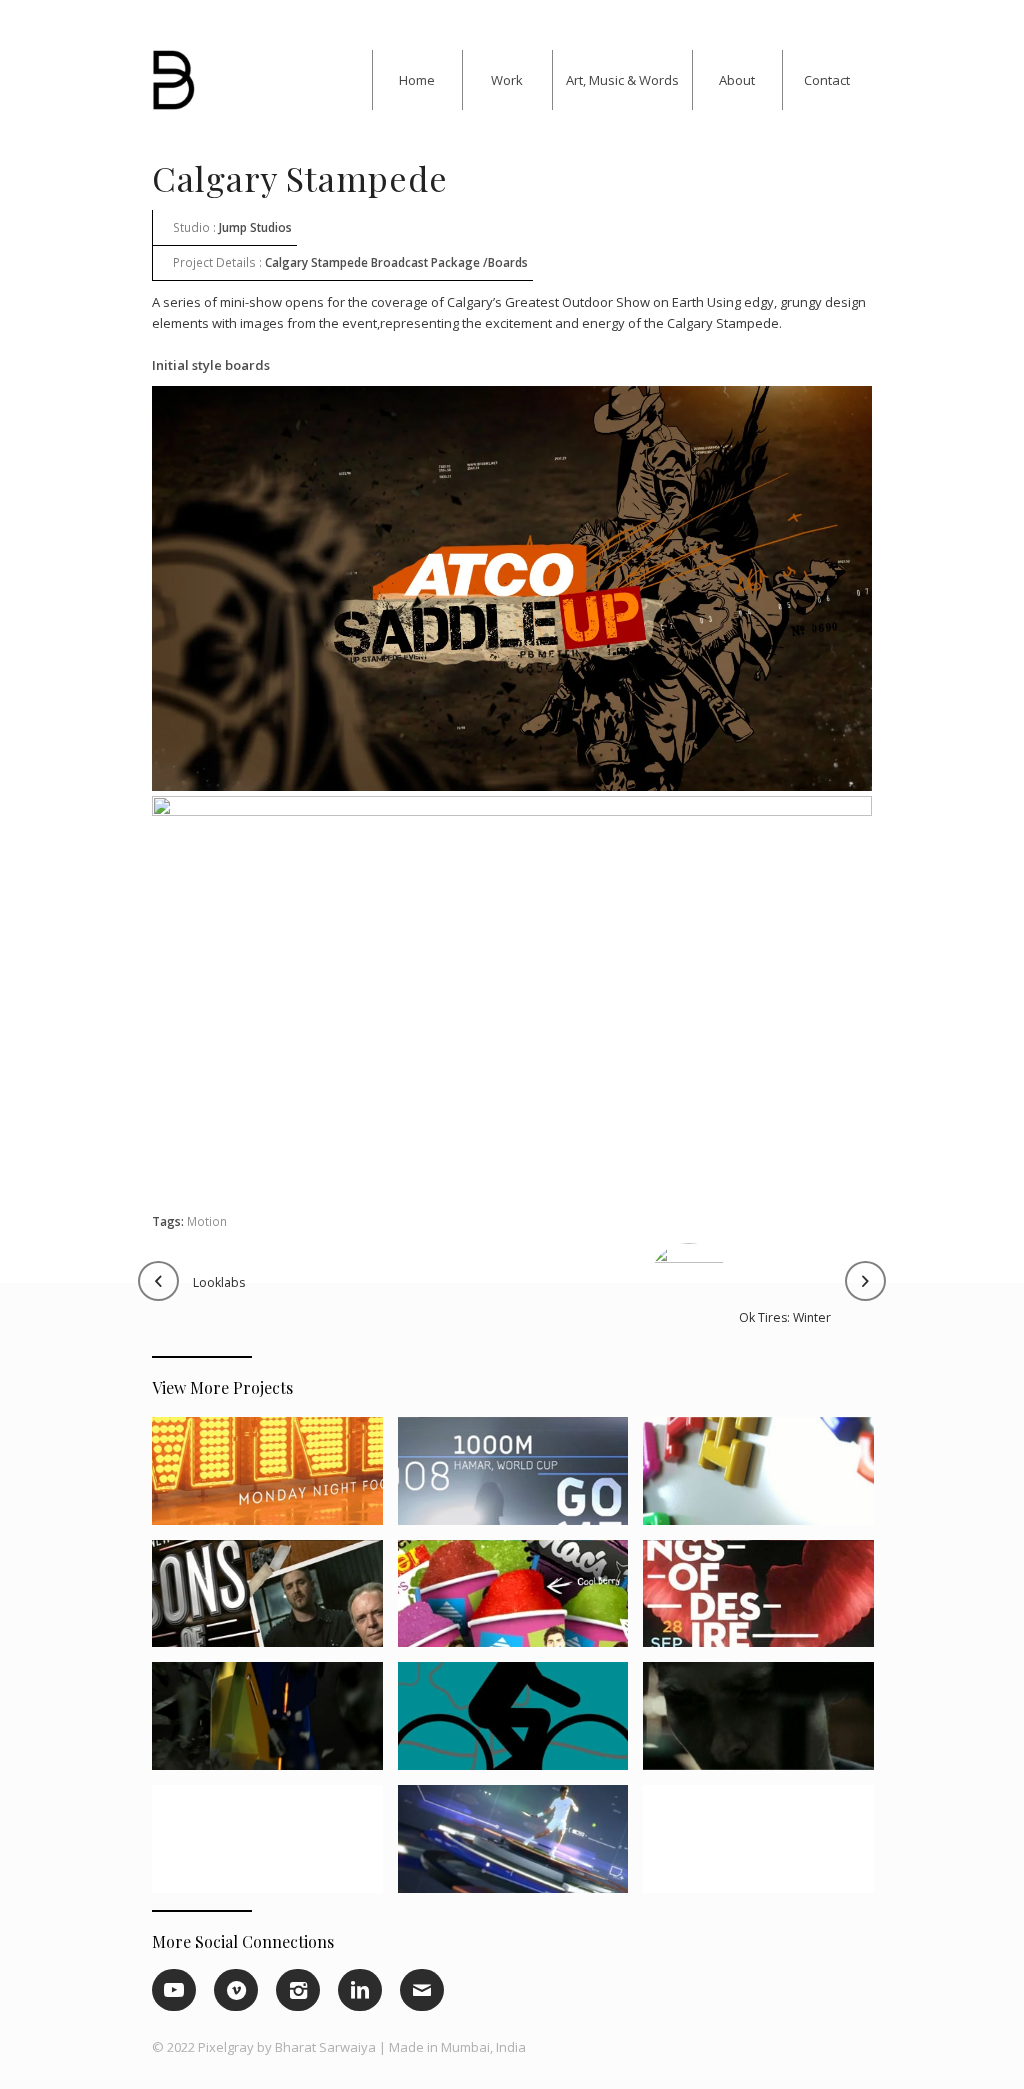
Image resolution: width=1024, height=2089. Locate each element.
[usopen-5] (520, 1846)
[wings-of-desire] (765, 1601)
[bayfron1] (520, 1723)
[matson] (765, 1478)
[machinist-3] (765, 1723)
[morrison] (520, 1478)
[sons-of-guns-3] (274, 1601)
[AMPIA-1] (274, 1846)
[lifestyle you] (765, 1846)
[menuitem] (417, 80)
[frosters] (520, 1601)
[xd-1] (274, 1723)
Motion (207, 1221)
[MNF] (274, 1478)
